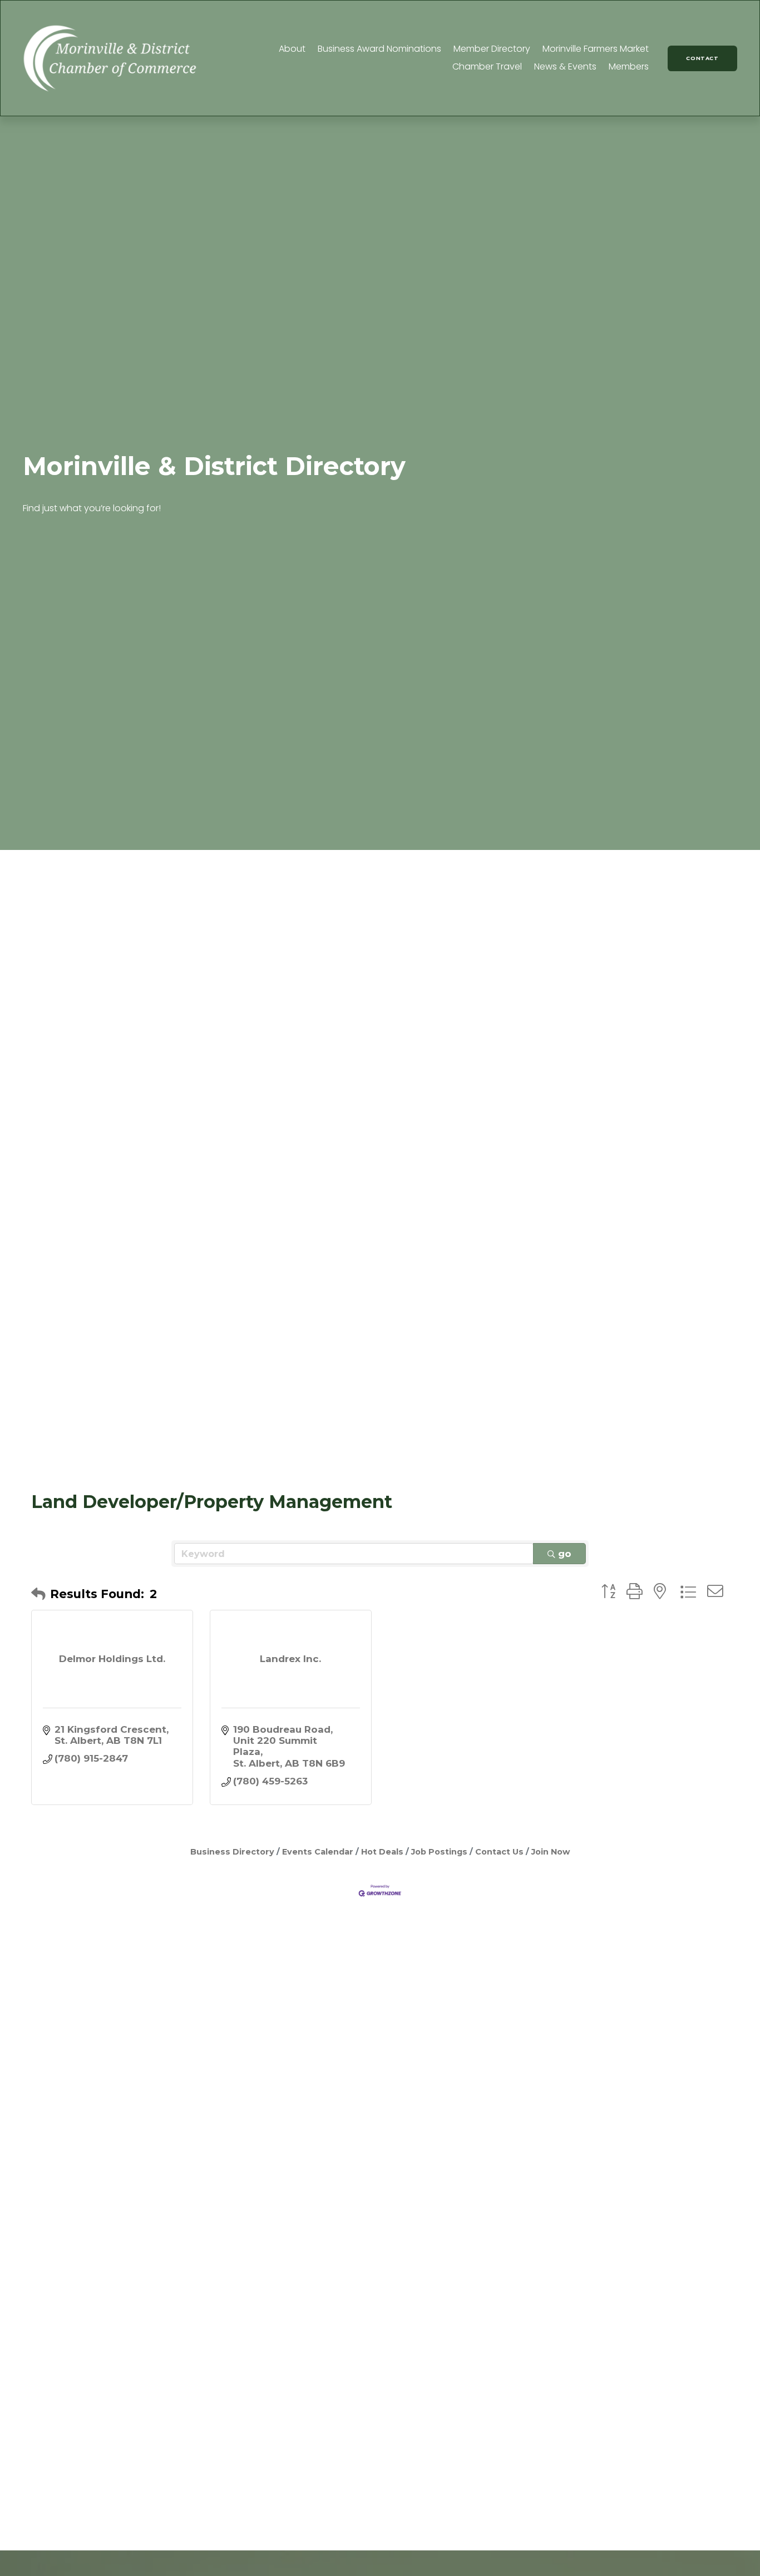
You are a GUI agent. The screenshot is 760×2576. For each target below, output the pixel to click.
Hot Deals (382, 1852)
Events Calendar (318, 1852)
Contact (702, 58)
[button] (38, 1594)
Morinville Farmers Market (596, 49)
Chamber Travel (487, 66)
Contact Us (499, 1852)
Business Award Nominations (379, 49)
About (292, 49)
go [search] (565, 1554)
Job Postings (439, 1852)
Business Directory (232, 1852)
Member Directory (492, 49)
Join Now (551, 1852)
